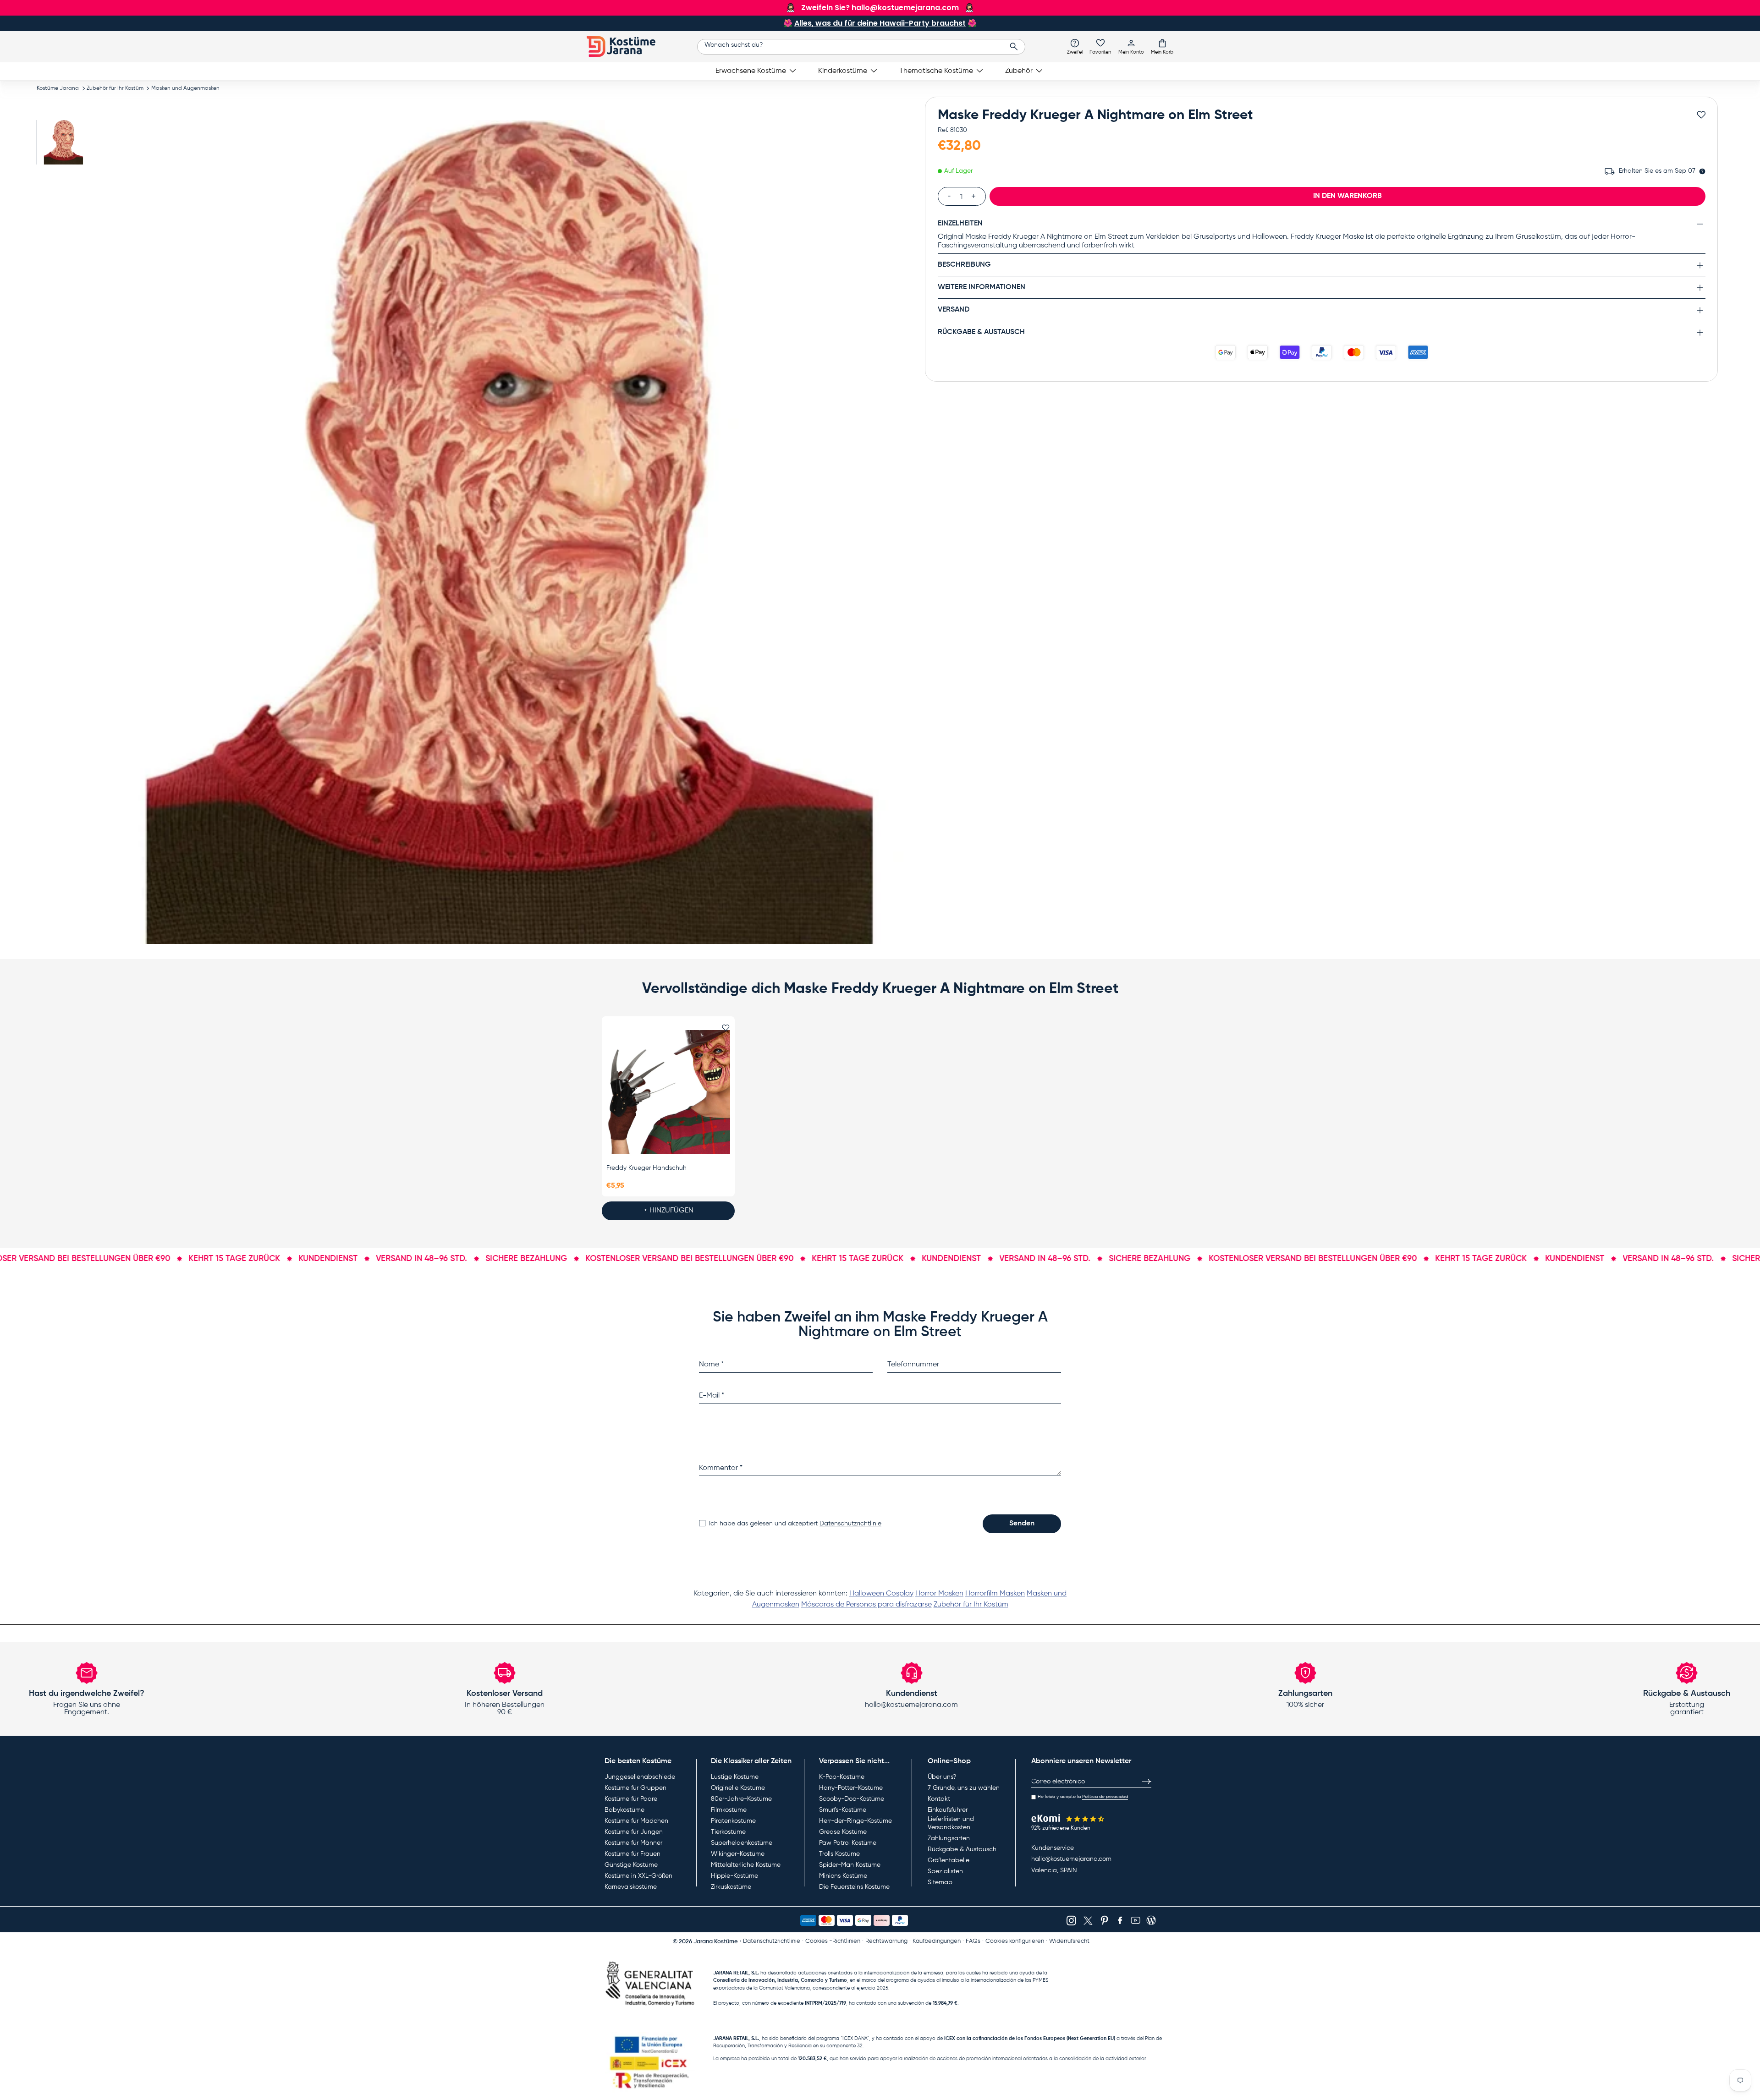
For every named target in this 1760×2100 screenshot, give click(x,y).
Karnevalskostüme (631, 1887)
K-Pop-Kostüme (842, 1777)
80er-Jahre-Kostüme (741, 1799)
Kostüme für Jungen (634, 1832)
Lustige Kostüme (735, 1777)
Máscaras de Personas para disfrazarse (866, 1605)
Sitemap (940, 1882)
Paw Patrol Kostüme (848, 1843)
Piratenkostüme (733, 1821)
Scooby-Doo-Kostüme (852, 1799)
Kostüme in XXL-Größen (638, 1876)
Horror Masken (939, 1594)
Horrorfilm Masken (995, 1594)
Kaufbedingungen (937, 1941)
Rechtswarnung (886, 1941)
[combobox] (861, 47)
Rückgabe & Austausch (962, 1849)
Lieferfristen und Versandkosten (951, 1823)
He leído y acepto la (1083, 1797)
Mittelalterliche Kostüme (746, 1865)
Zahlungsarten (949, 1838)
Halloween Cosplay (881, 1594)
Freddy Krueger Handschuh (646, 1168)
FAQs (973, 1941)
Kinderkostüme (843, 71)
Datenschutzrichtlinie (850, 1524)
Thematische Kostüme (936, 71)
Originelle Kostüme (738, 1788)
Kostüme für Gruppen (635, 1788)
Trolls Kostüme (839, 1854)
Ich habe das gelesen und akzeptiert (795, 1524)
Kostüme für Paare (631, 1799)
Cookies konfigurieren (1015, 1941)
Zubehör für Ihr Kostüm (115, 88)
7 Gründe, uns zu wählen (964, 1788)
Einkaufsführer (948, 1810)
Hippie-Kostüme (734, 1876)
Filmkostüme (729, 1810)
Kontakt (939, 1799)
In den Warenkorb (1347, 196)
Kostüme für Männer (633, 1843)
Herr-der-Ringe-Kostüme (855, 1821)
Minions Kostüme (843, 1876)
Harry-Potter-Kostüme (851, 1788)
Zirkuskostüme (731, 1887)
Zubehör (1019, 71)
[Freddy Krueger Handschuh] (668, 1092)
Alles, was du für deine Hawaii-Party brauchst (880, 23)
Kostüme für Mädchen (636, 1821)
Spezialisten (945, 1871)
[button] (1162, 46)
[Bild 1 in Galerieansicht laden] (63, 142)
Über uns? (942, 1777)
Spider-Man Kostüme (850, 1865)
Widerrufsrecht (1069, 1941)
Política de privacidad (1105, 1797)
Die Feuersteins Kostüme (854, 1887)
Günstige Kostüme (631, 1865)
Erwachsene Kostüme (751, 71)
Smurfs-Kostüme (843, 1810)
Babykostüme (624, 1810)
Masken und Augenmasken (185, 88)
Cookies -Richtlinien (833, 1941)
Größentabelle (949, 1860)
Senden (1022, 1524)
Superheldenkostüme (742, 1843)
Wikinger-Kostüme (738, 1854)
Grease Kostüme (843, 1832)
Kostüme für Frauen (632, 1854)
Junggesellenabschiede (640, 1777)
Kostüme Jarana (58, 88)
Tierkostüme (728, 1832)
